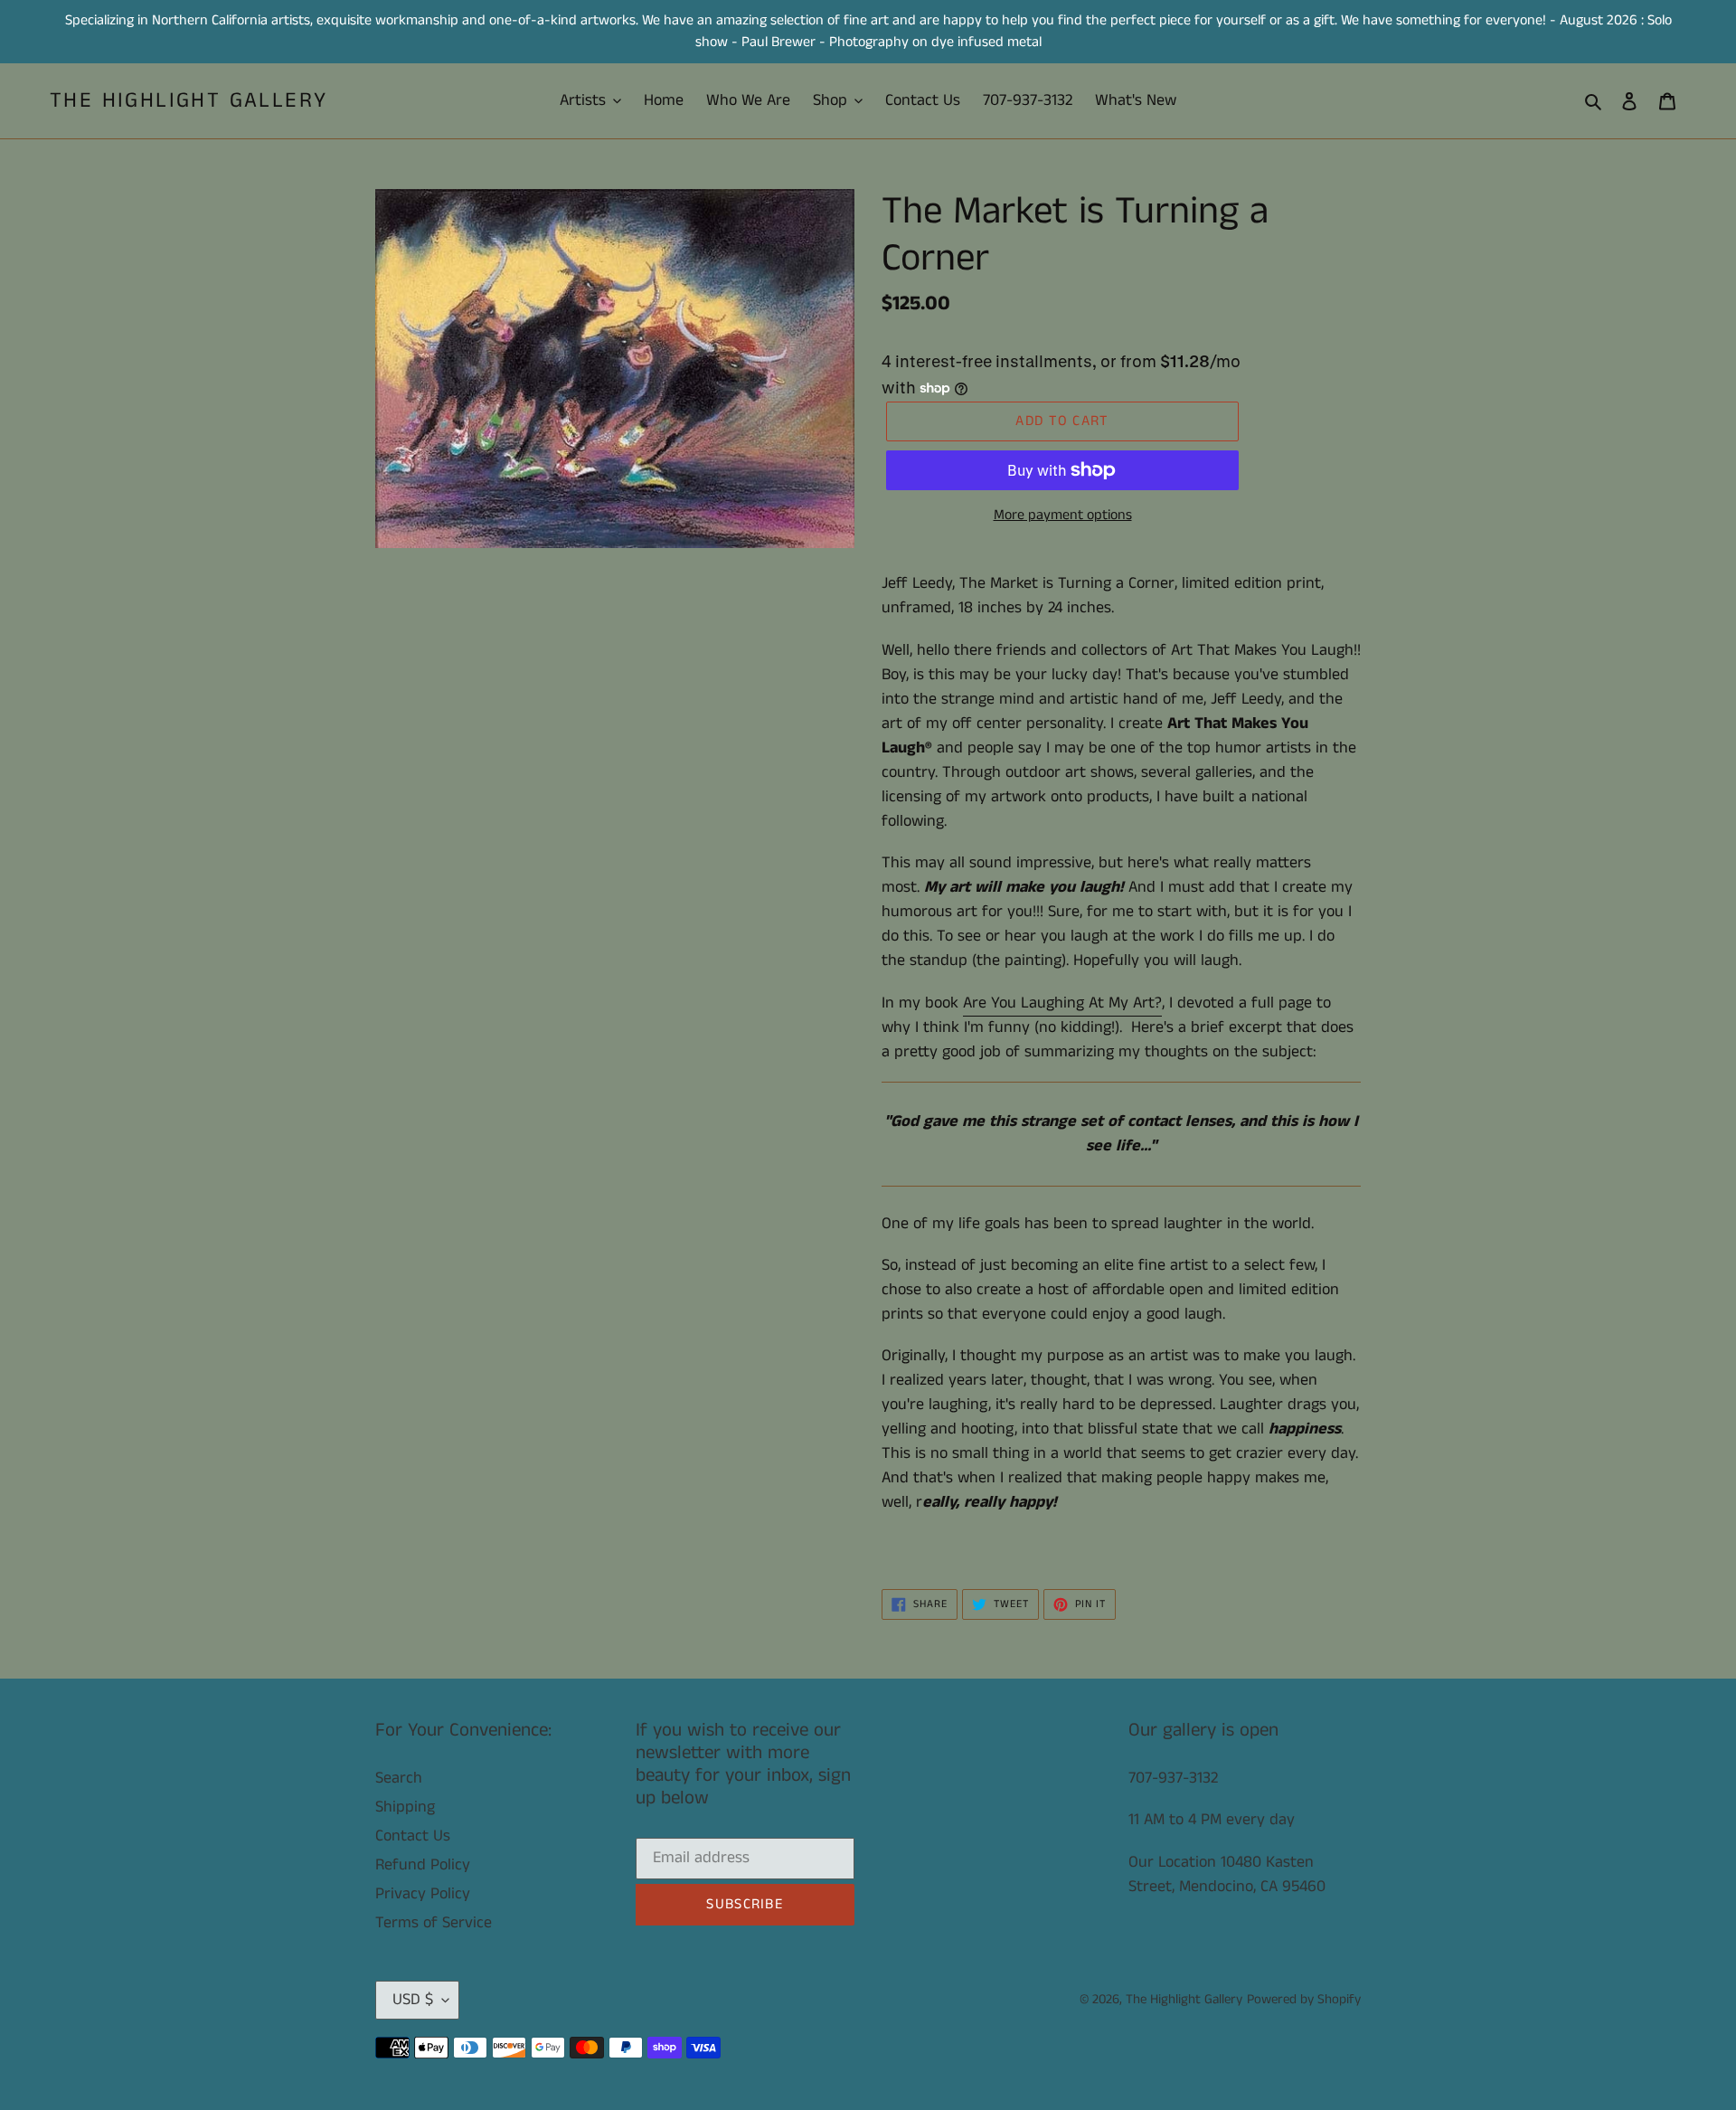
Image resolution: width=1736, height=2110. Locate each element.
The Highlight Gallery (189, 101)
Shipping (405, 1807)
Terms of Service (434, 1923)
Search (399, 1778)
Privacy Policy (423, 1894)
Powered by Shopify (1304, 1999)
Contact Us (413, 1836)
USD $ (413, 2000)
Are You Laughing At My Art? (1062, 1003)
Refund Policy (423, 1865)
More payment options (1063, 515)
